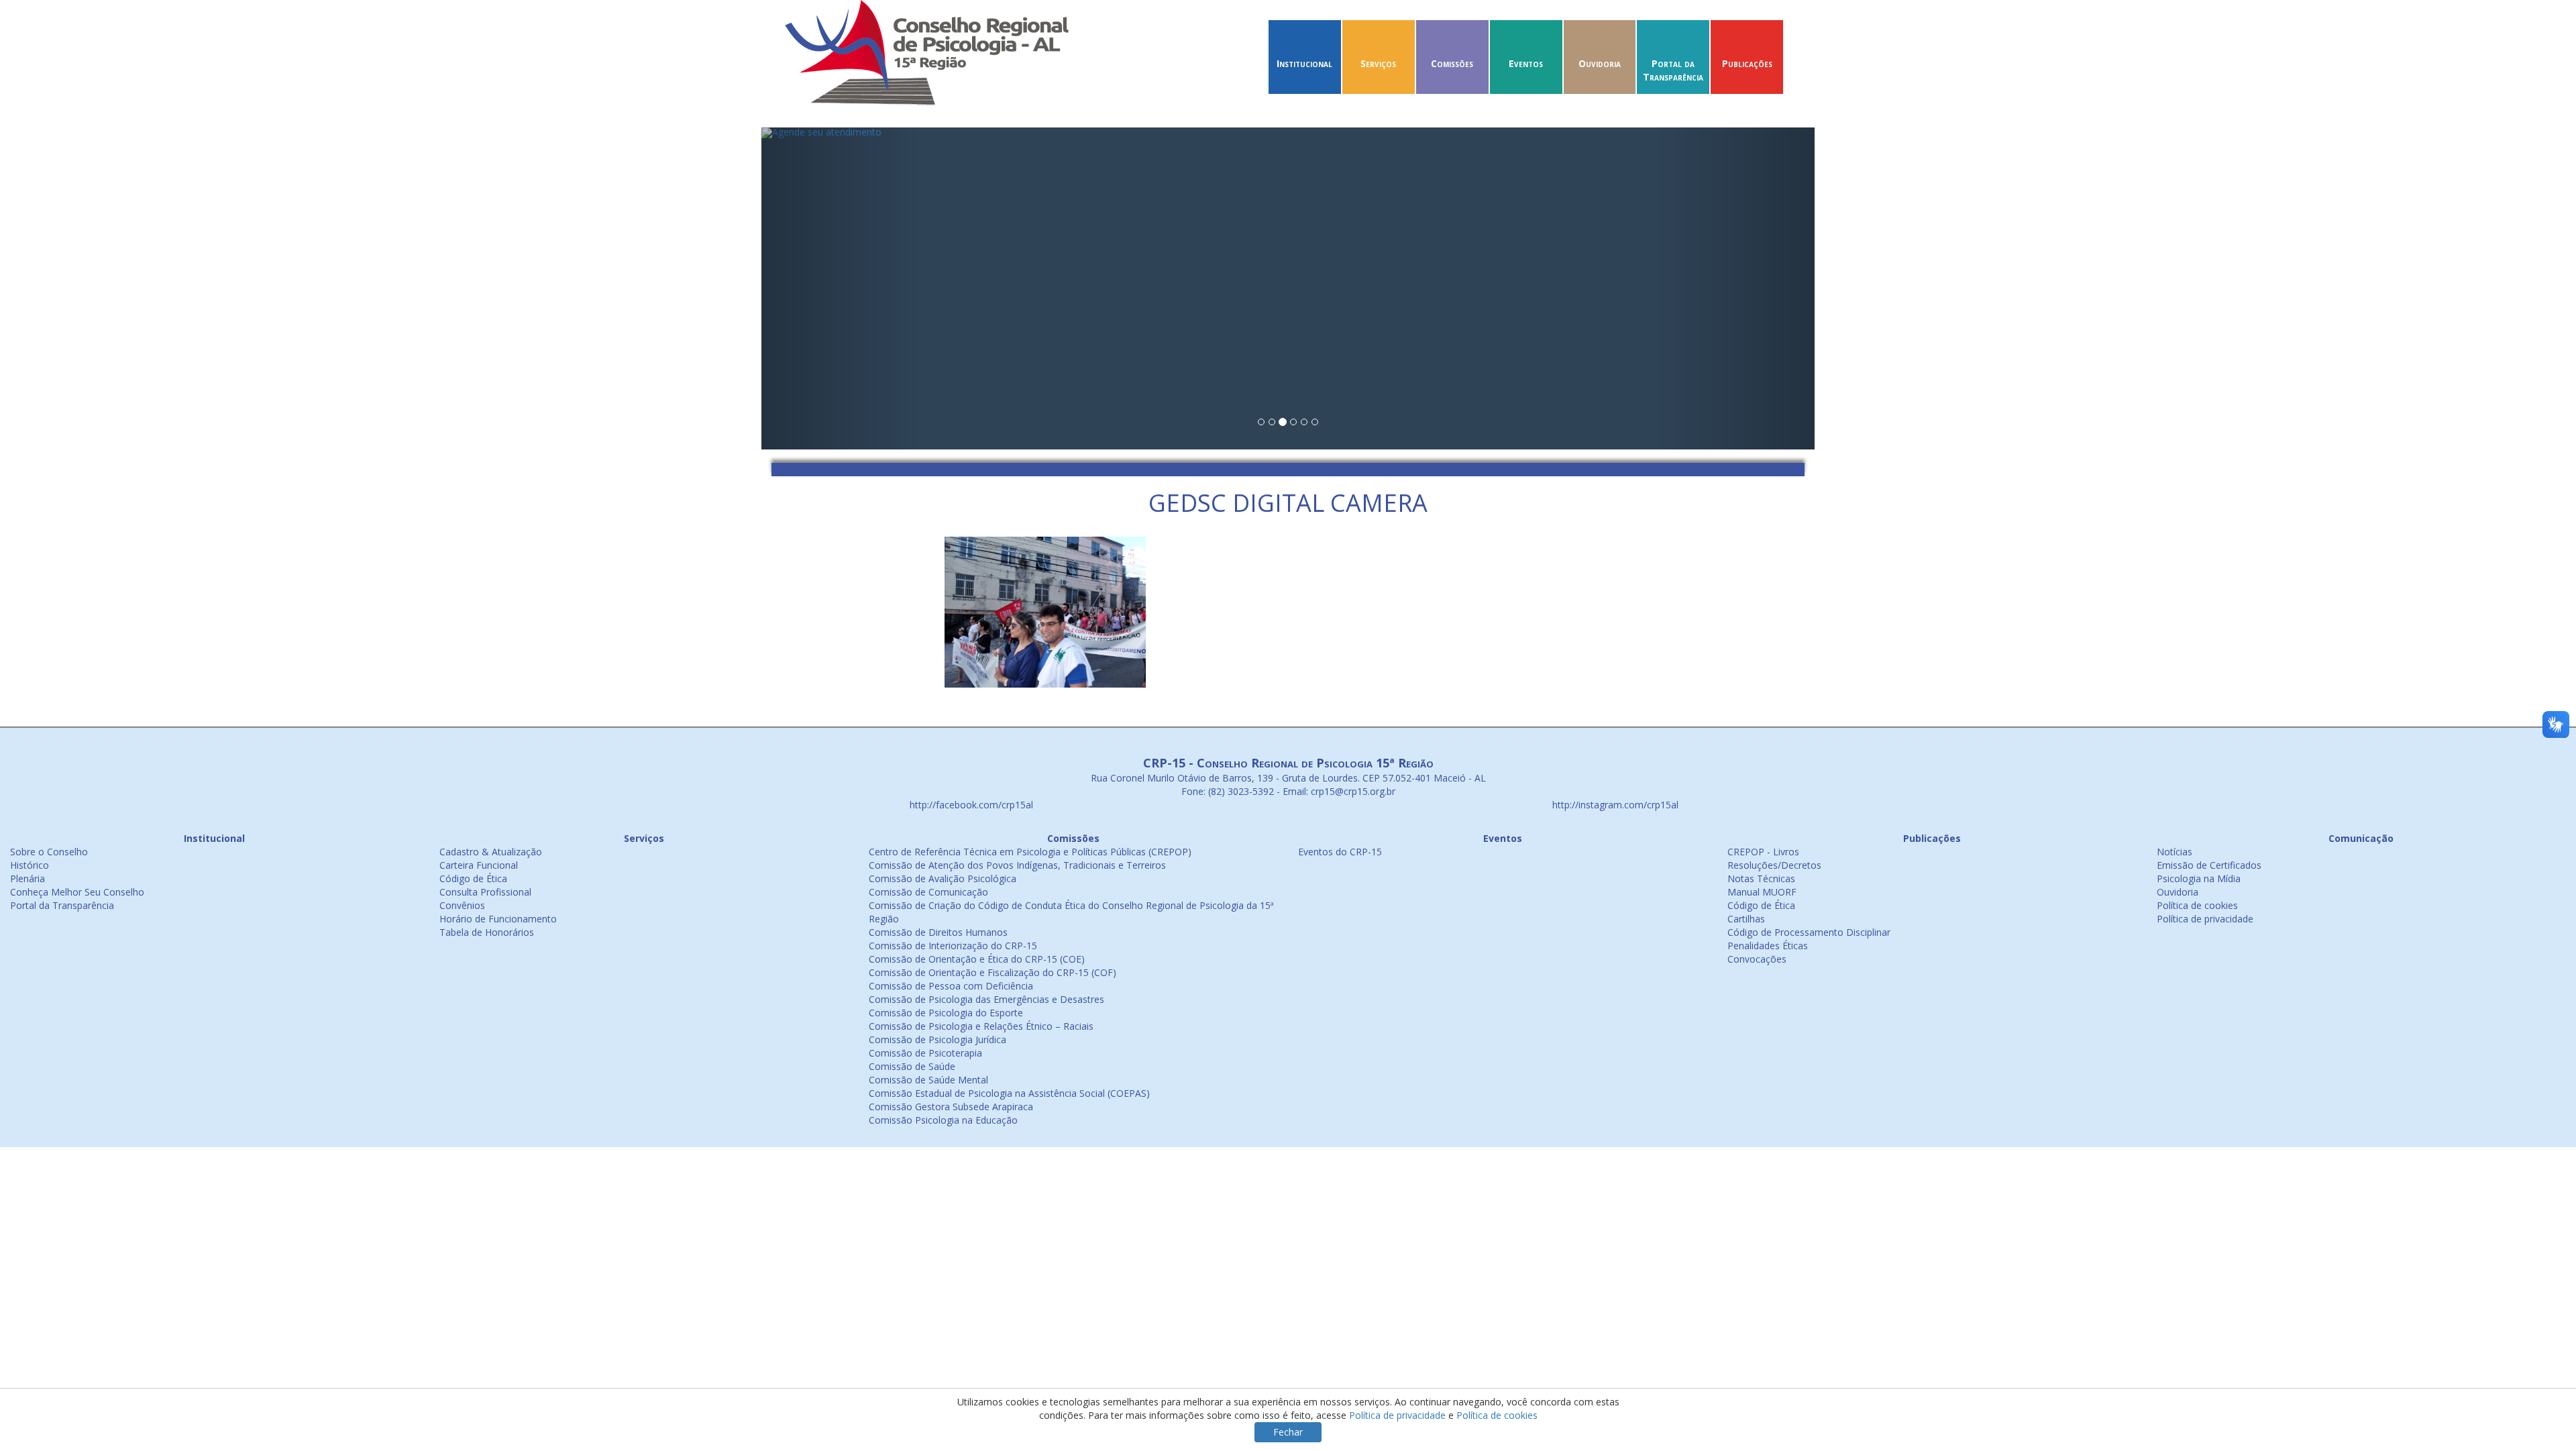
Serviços (1378, 63)
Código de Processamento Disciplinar (1809, 932)
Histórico (30, 865)
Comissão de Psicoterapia (925, 1053)
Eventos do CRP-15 (1340, 852)
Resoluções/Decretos (1774, 865)
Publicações (1747, 63)
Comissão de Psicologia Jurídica (937, 1039)
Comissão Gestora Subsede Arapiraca (951, 1107)
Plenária (28, 878)
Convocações (1757, 959)
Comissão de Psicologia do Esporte (946, 1013)
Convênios (462, 905)
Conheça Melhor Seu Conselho (77, 892)
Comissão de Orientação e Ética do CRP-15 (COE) (977, 959)
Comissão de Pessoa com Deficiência (951, 986)
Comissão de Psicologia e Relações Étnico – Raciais (981, 1026)
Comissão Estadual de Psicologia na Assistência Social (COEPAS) (1009, 1093)
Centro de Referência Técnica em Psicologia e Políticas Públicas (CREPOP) (1030, 852)
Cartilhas (1746, 919)
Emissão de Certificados (2209, 865)
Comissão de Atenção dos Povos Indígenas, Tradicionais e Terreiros (1017, 865)
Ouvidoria (1600, 63)
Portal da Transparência (1673, 70)
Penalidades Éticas (1768, 946)
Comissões (1452, 63)
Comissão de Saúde (912, 1066)
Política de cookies (2197, 905)
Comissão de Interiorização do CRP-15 (953, 946)
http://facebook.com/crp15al (970, 805)
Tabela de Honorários (487, 932)
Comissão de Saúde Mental (928, 1080)
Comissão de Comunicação (928, 892)
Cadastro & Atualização (491, 852)
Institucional (1304, 63)
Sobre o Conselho (49, 852)
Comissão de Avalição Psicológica (943, 878)
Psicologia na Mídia (2199, 878)
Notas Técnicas (1761, 878)
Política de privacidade (2205, 919)
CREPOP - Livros (1763, 852)
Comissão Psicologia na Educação (943, 1120)
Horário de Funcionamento (498, 919)
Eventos (1526, 63)
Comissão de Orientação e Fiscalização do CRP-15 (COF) (992, 972)
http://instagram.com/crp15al (1614, 805)
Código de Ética (473, 878)
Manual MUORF (1762, 892)
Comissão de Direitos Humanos (938, 932)
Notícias (2175, 852)
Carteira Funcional (479, 865)
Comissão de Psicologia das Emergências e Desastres (986, 999)
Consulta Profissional (485, 892)
